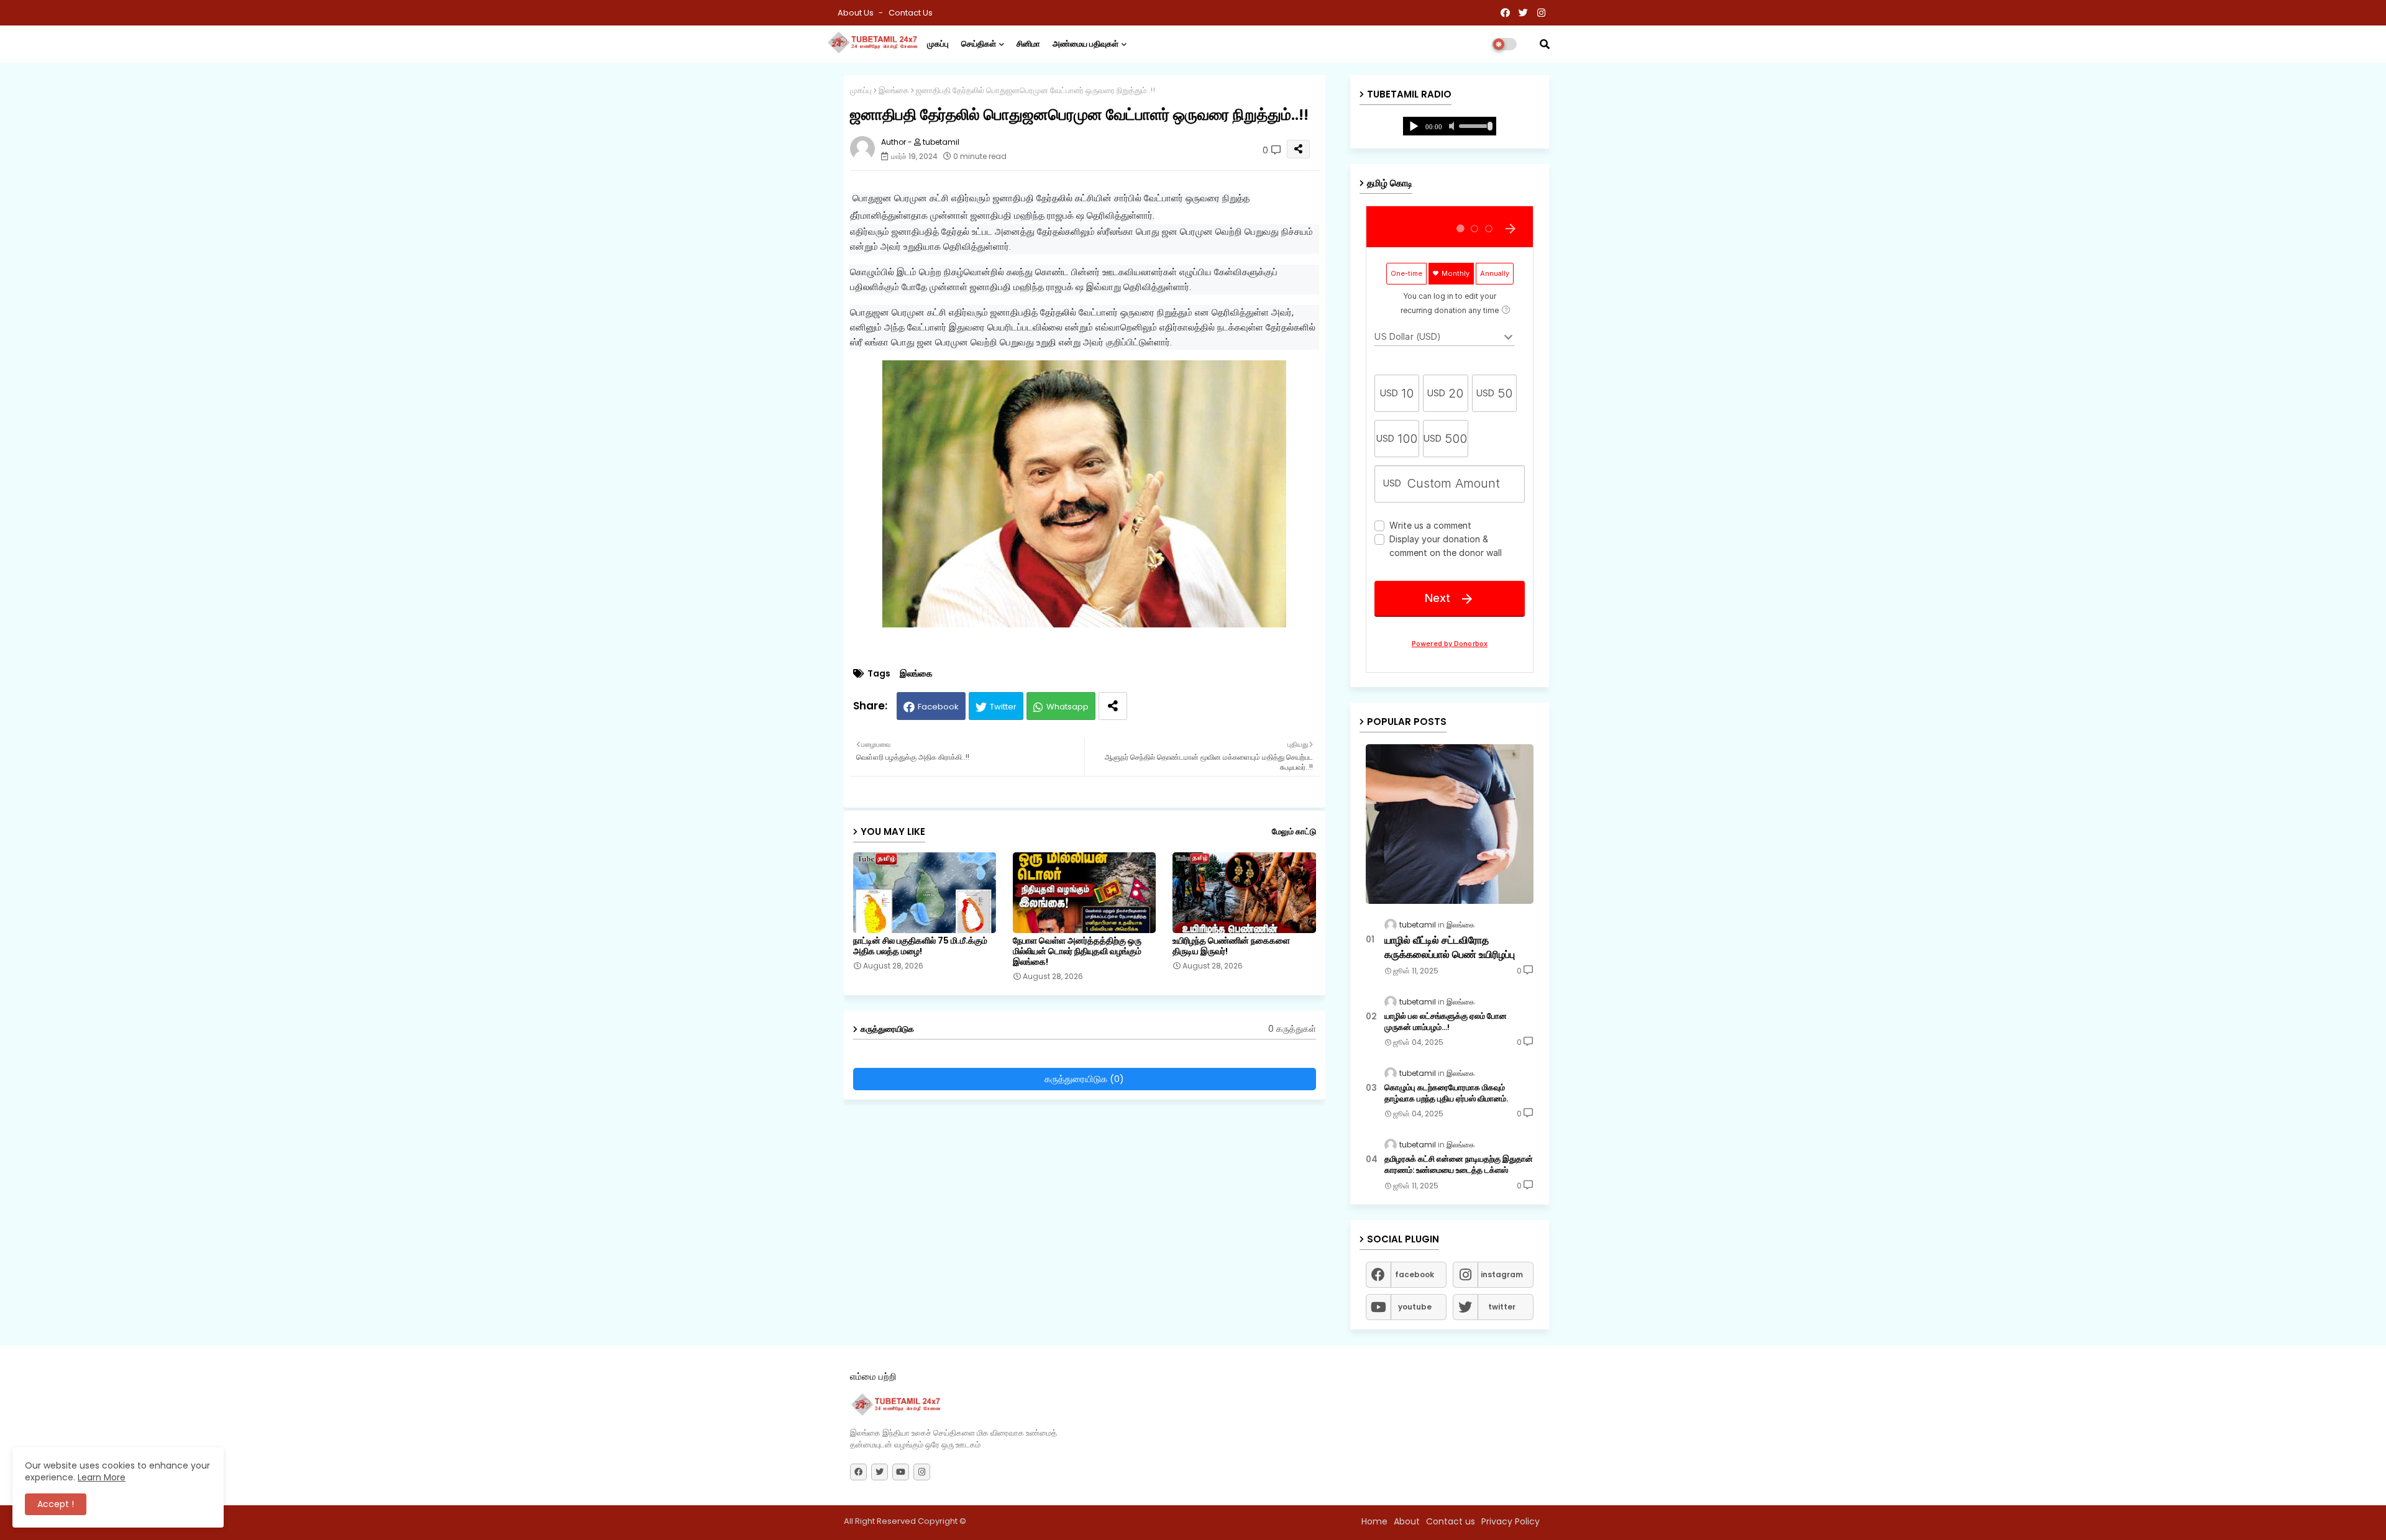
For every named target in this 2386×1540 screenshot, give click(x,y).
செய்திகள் (979, 44)
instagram (1502, 1274)
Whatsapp (1067, 707)
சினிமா (1028, 44)
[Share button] (1113, 706)
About (1407, 1521)
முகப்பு (938, 44)
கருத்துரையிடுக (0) (1084, 1079)
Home (1374, 1521)
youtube (1415, 1307)
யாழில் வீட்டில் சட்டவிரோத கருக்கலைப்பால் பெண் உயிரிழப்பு (1450, 947)
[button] (1545, 44)
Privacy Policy (1511, 1521)
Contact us (911, 13)
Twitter (1003, 707)
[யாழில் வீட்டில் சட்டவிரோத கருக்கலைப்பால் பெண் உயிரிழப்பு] (1450, 824)
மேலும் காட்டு (1294, 832)
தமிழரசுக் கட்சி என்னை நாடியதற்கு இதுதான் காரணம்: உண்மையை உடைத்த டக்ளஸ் (1459, 1165)
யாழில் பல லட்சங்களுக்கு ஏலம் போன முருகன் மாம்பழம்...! (1446, 1022)
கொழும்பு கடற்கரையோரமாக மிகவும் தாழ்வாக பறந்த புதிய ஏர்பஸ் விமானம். (1446, 1093)
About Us (857, 13)
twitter (1502, 1307)
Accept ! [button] (56, 1504)
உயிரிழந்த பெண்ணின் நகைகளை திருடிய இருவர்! (1231, 946)
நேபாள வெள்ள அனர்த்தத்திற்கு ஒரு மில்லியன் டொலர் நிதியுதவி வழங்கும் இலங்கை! (1077, 951)
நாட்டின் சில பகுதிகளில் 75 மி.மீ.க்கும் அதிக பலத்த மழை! (920, 946)
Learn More (102, 1477)
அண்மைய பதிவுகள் (1086, 44)
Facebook (938, 707)
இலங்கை (894, 90)
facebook (1415, 1274)
